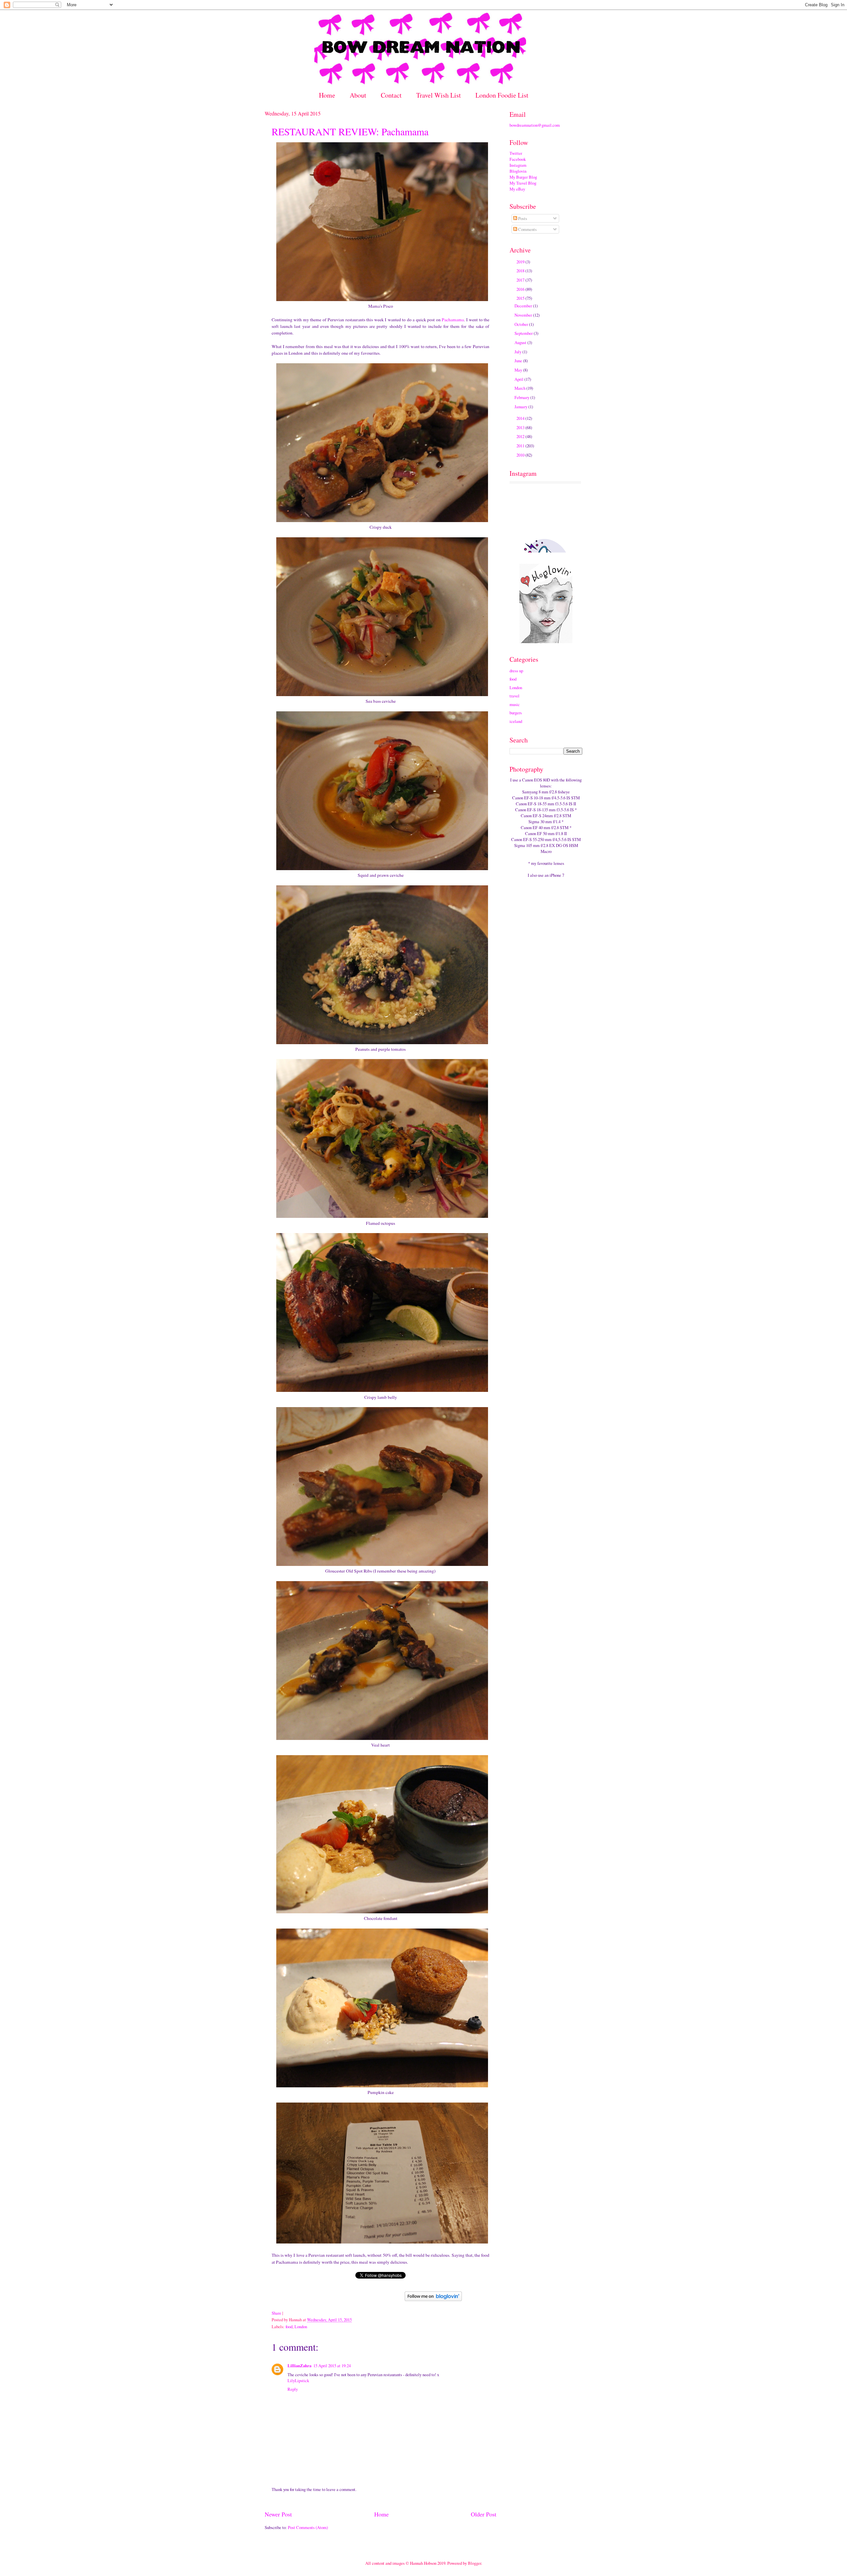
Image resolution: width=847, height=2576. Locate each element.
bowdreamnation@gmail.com (535, 125)
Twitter (516, 153)
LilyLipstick (298, 2380)
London (301, 2327)
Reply (293, 2389)
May (519, 370)
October (522, 324)
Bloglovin (518, 171)
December (524, 306)
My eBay (517, 189)
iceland (516, 721)
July (518, 352)
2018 (521, 271)
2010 (521, 455)
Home (327, 95)
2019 (521, 262)
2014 (521, 418)
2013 (521, 427)
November (524, 315)
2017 (521, 280)
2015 (521, 298)
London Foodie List (502, 95)
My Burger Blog (523, 177)
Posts (522, 218)
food (289, 2327)
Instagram (518, 165)
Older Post (484, 2514)
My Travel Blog (523, 183)
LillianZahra (299, 2366)
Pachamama (453, 320)
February (522, 397)
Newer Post (278, 2514)
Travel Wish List (439, 95)
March (520, 388)
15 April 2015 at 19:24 (332, 2366)
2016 (521, 289)
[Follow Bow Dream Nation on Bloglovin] (433, 2299)
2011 (521, 446)
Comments (527, 229)
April (519, 379)
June (519, 361)
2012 (521, 436)
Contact (391, 95)
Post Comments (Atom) (308, 2527)
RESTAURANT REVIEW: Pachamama (350, 131)
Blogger (474, 2563)
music (515, 704)
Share (276, 2313)
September (524, 333)
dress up (516, 671)
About (358, 95)
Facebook (518, 159)
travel (514, 696)
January (521, 407)
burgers (516, 713)
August (521, 342)
